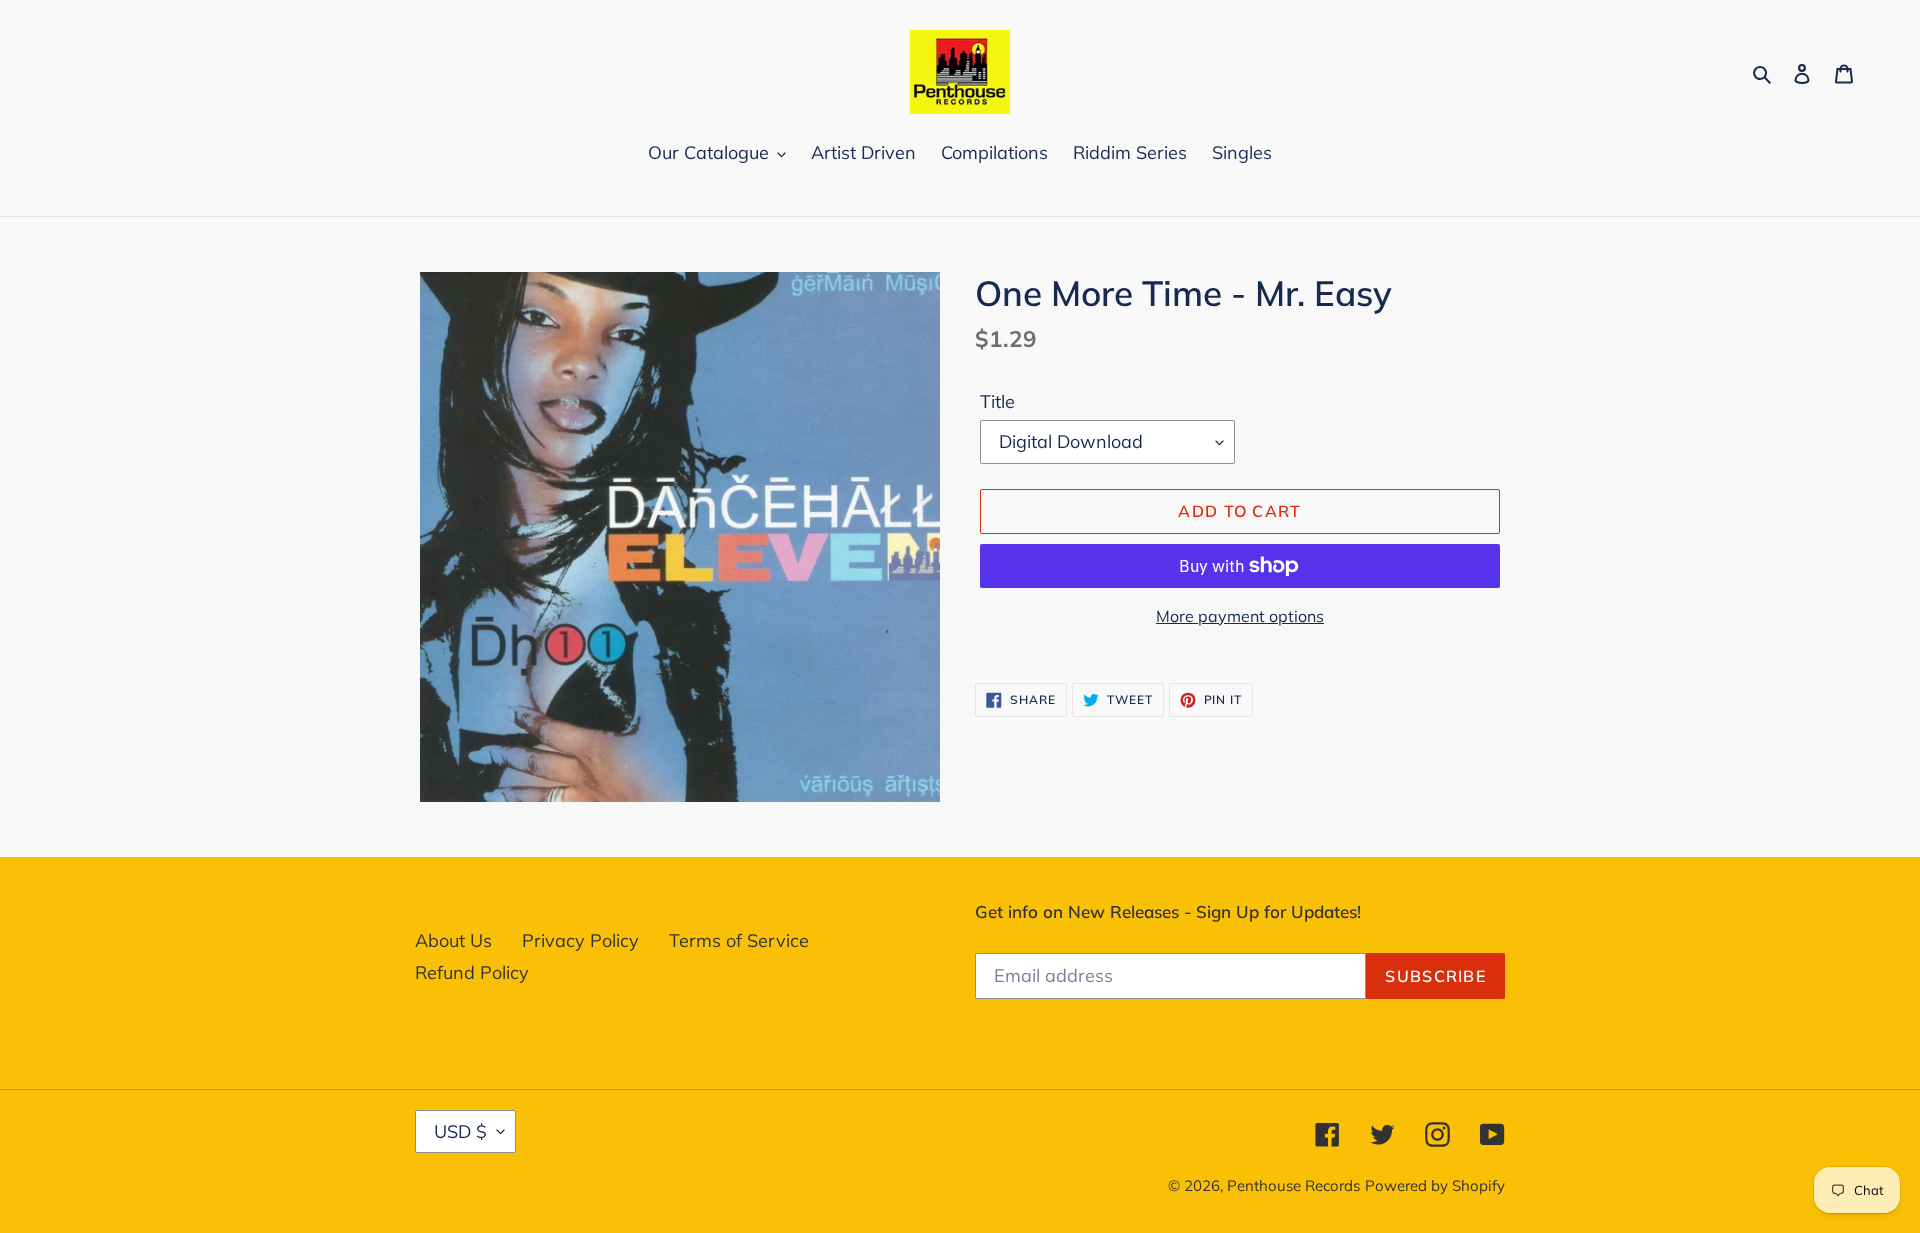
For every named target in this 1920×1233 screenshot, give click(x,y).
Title (997, 401)
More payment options (1240, 616)
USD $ (460, 1131)
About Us (453, 940)
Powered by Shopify (1435, 1185)
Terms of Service (739, 940)
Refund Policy (472, 972)
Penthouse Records (1293, 1185)
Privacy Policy (580, 940)
